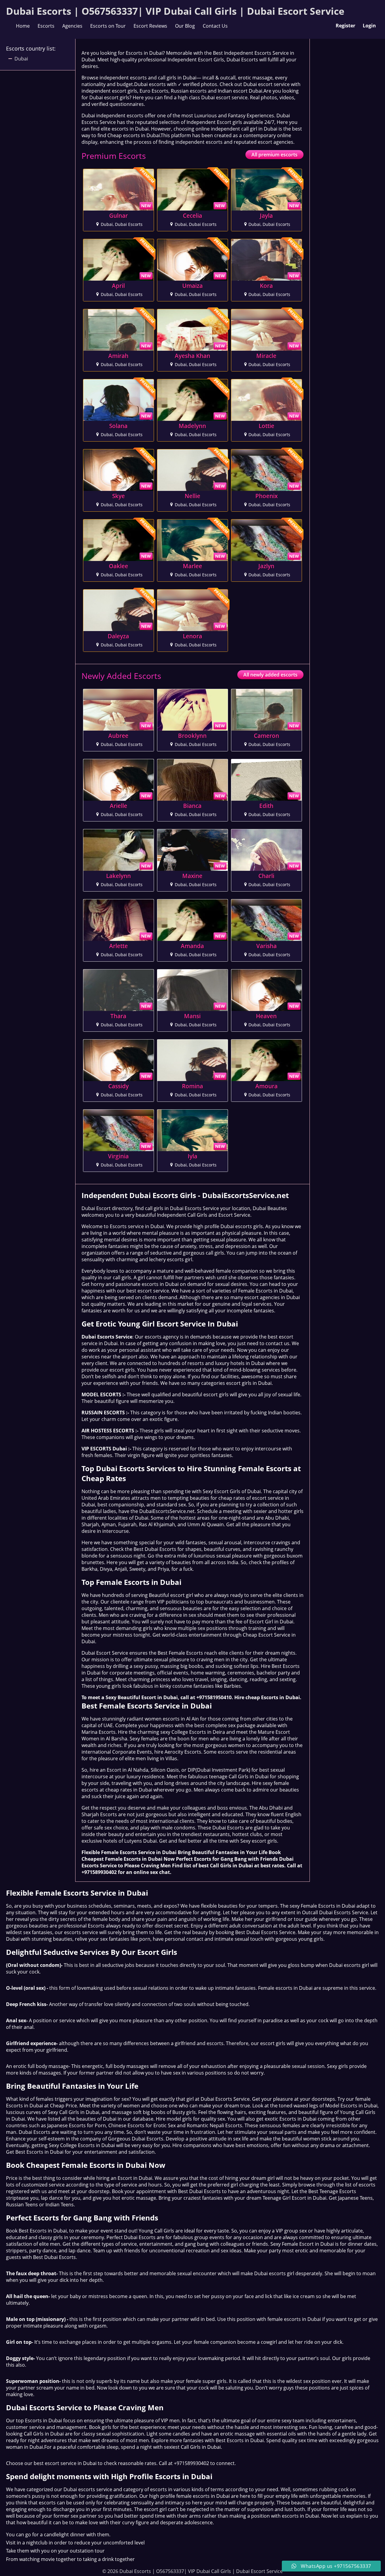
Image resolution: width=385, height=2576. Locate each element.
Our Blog (185, 26)
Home (23, 26)
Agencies (72, 26)
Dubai (21, 59)
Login (369, 26)
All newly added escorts (270, 675)
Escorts (46, 26)
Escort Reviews (150, 26)
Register (345, 26)
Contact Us (215, 26)
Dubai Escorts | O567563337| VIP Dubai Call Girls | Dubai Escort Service (175, 11)
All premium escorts (274, 155)
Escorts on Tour (108, 26)
